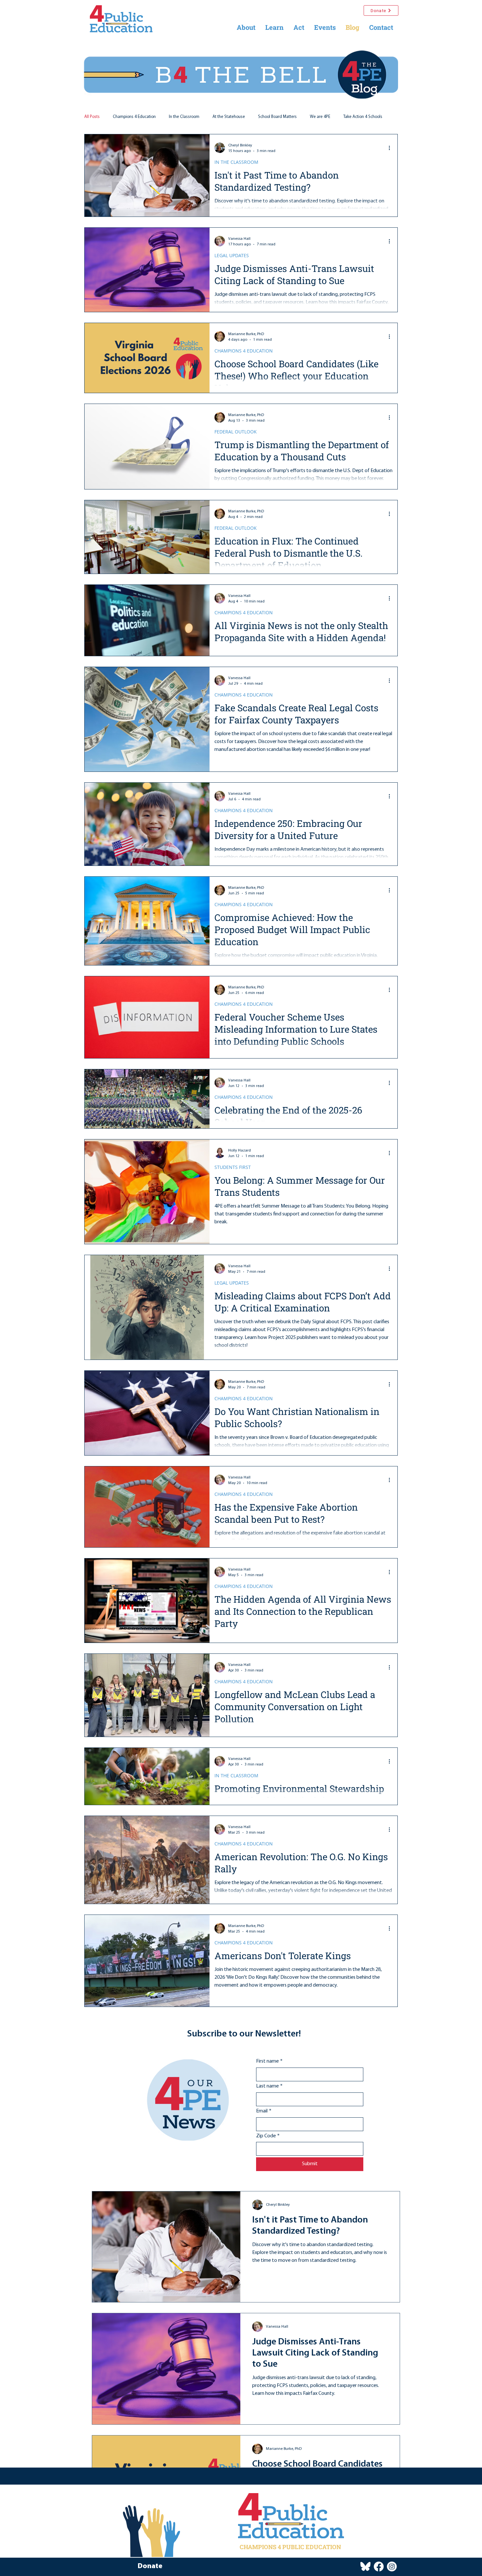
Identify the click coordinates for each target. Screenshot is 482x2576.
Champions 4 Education (134, 117)
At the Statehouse (229, 117)
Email (264, 2126)
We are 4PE (320, 117)
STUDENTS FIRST (233, 1167)
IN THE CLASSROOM (236, 162)
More (348, 117)
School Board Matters (277, 117)
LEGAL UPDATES (232, 255)
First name (269, 2076)
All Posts (92, 117)
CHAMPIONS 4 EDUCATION (244, 351)
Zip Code (268, 2151)
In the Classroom (184, 117)
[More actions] (392, 148)
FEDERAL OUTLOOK (236, 432)
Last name (269, 2101)
